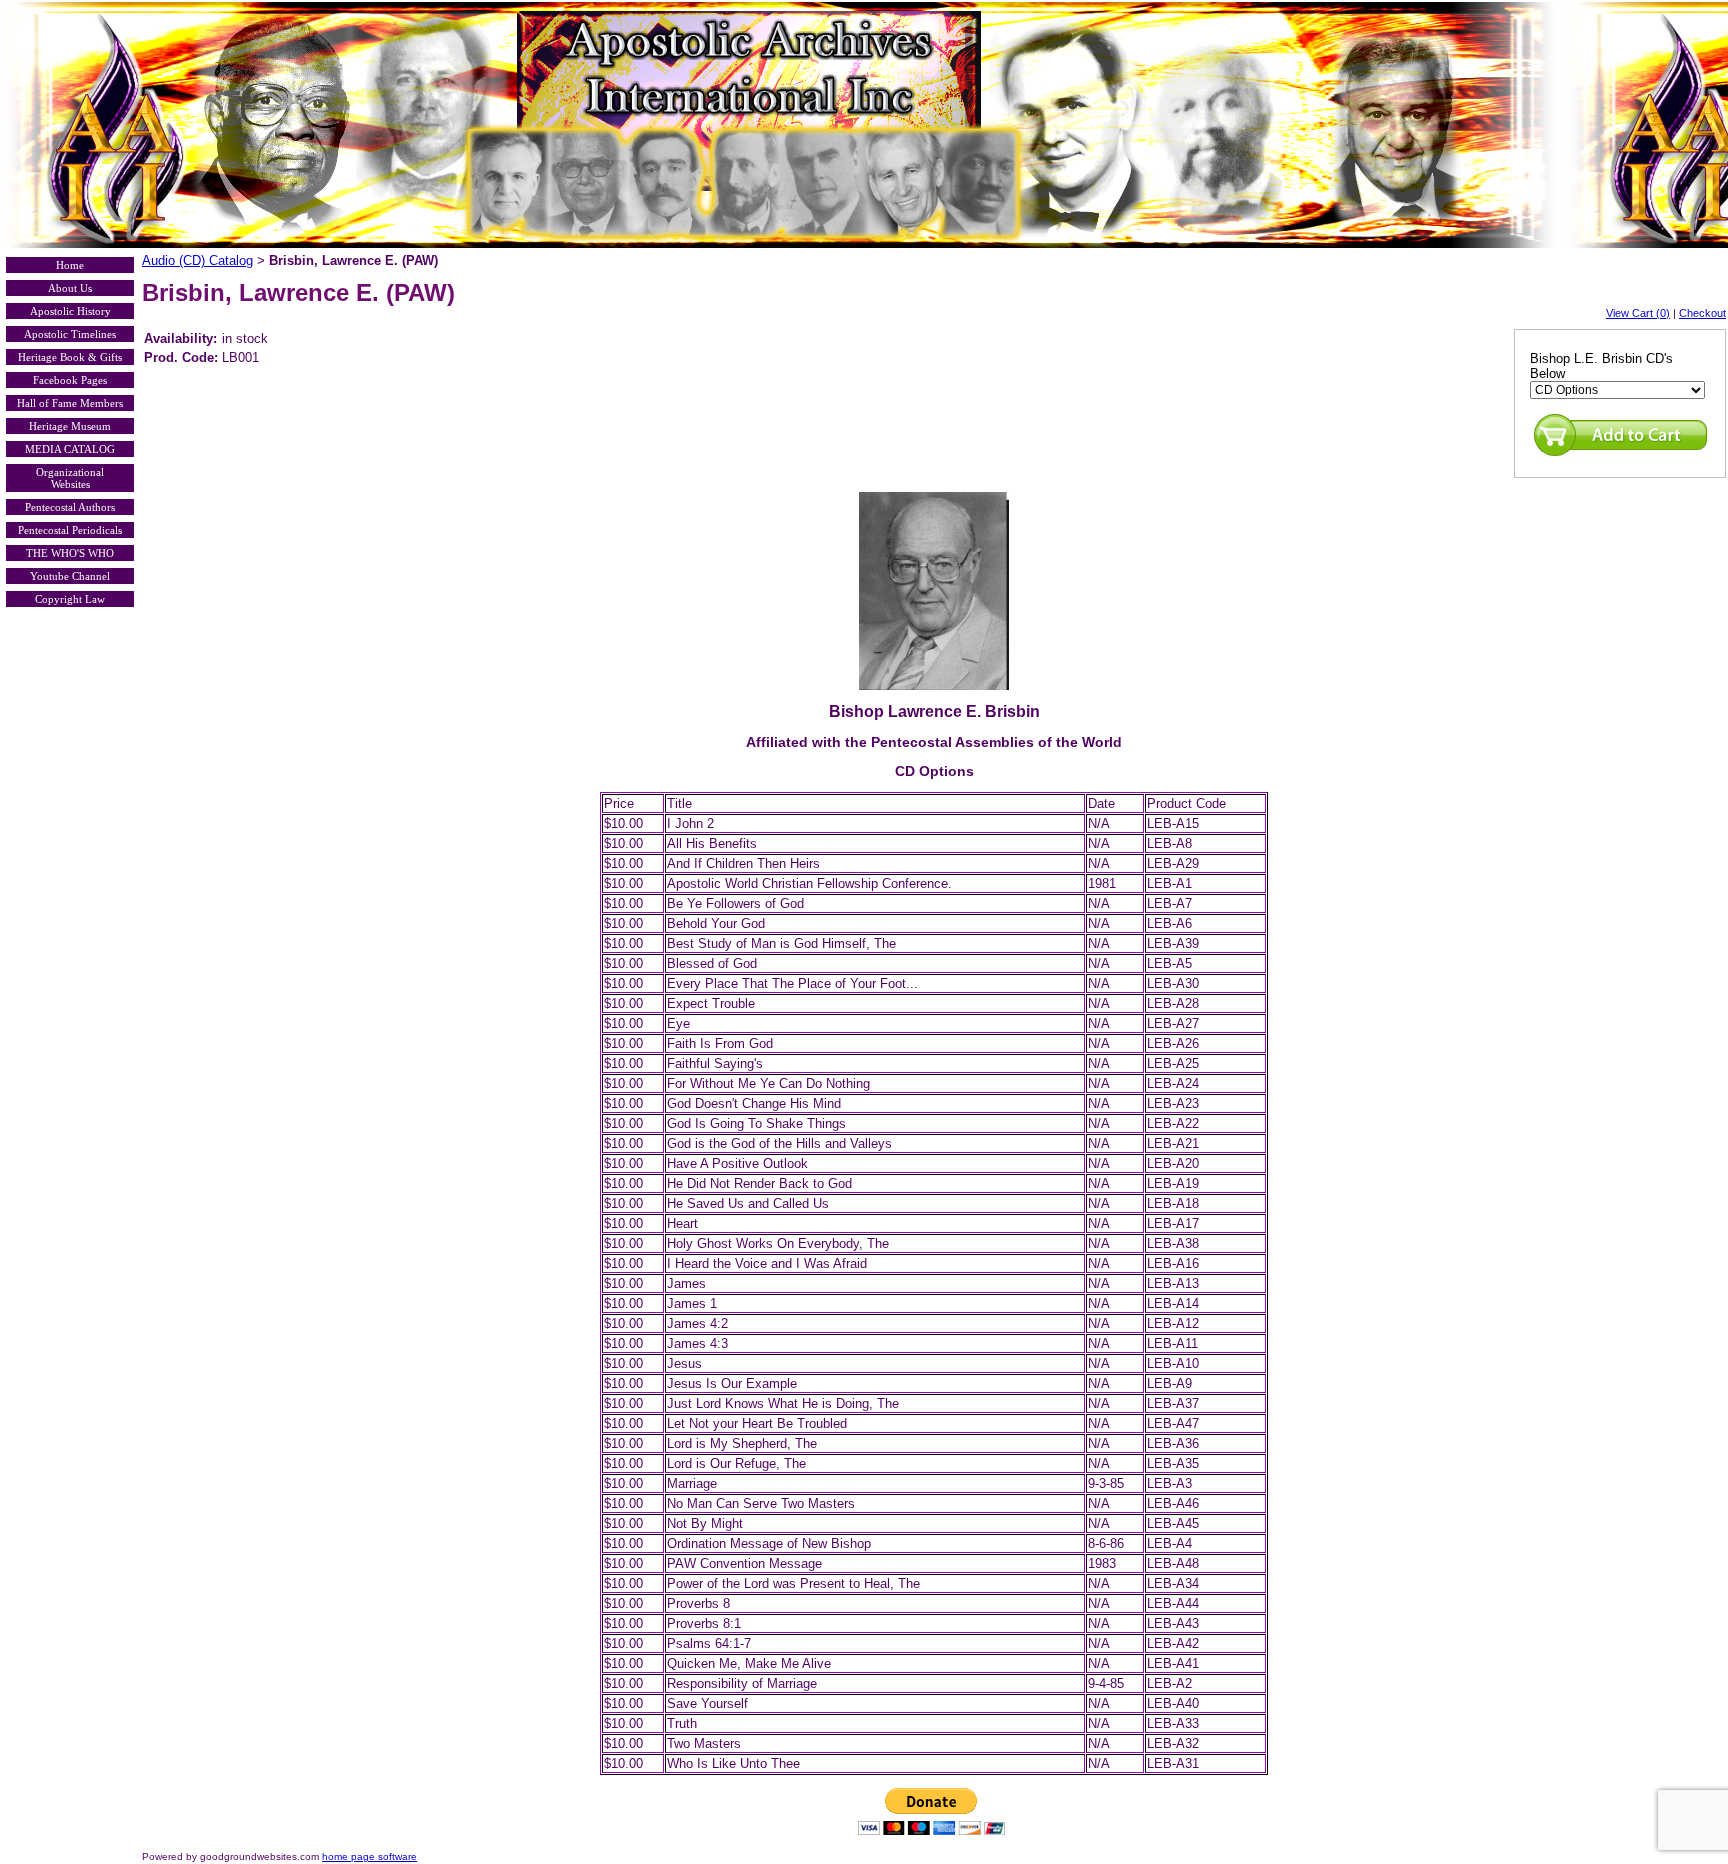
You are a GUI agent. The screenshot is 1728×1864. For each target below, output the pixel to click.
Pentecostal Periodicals (70, 530)
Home (70, 265)
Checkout (1702, 313)
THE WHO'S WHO (70, 553)
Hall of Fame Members (70, 403)
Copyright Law (70, 599)
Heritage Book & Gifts (70, 357)
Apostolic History (70, 311)
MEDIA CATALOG (70, 449)
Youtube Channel (70, 576)
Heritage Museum (70, 426)
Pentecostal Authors (70, 507)
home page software (369, 1856)
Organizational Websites (70, 478)
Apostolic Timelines (70, 334)
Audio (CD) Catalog (197, 260)
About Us (70, 288)
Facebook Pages (70, 380)
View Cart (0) (1638, 313)
